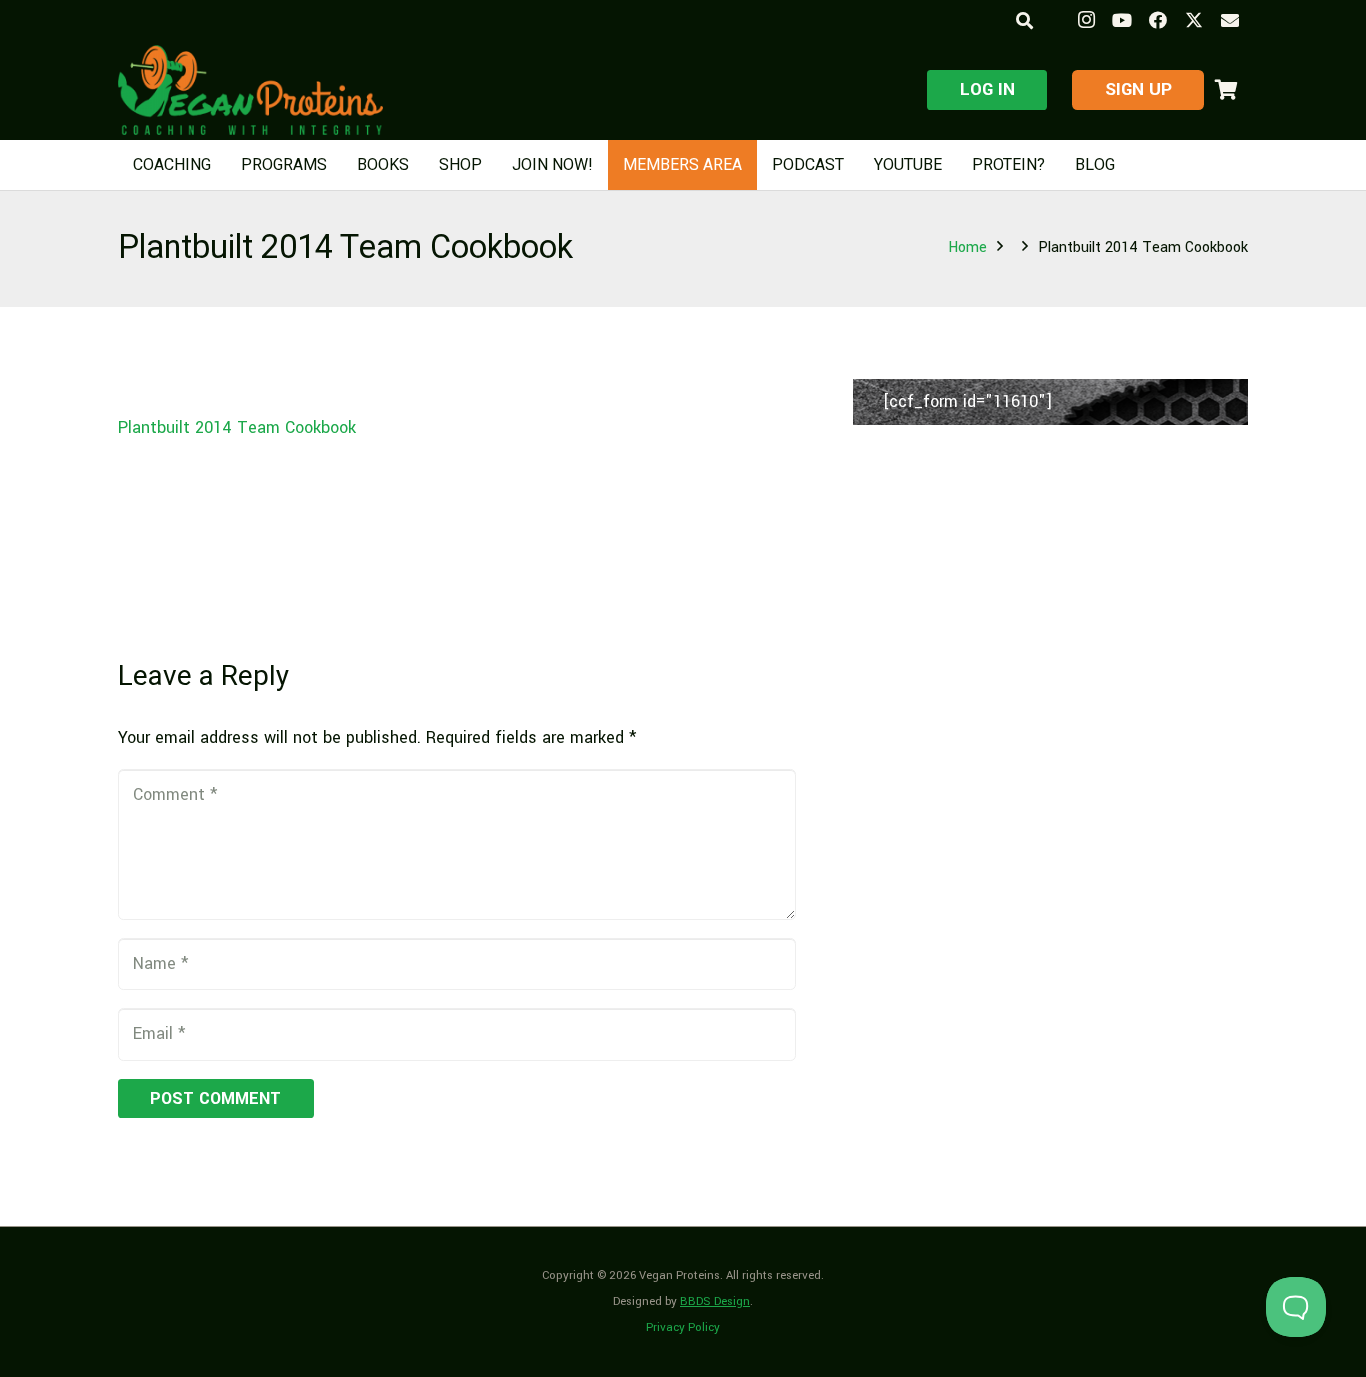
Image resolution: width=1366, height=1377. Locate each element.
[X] (1194, 20)
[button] (1023, 20)
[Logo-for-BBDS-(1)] (250, 90)
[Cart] (1226, 90)
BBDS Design (715, 1301)
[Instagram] (1086, 20)
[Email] (1230, 20)
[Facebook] (1158, 20)
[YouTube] (1122, 20)
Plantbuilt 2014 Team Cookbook (237, 427)
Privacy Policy (683, 1327)
